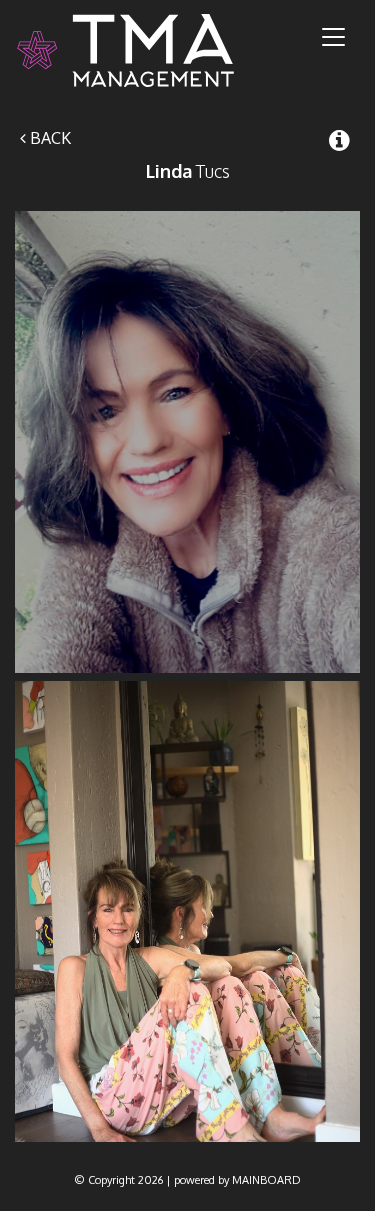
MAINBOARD (266, 1180)
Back (48, 138)
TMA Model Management (149, 50)
